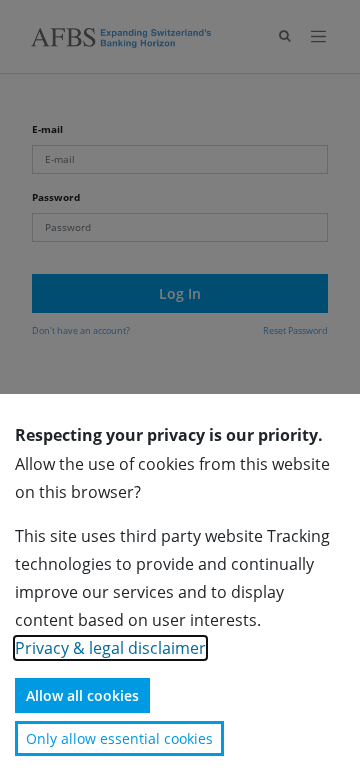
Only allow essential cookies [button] (119, 738)
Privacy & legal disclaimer (110, 648)
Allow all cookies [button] (82, 695)
